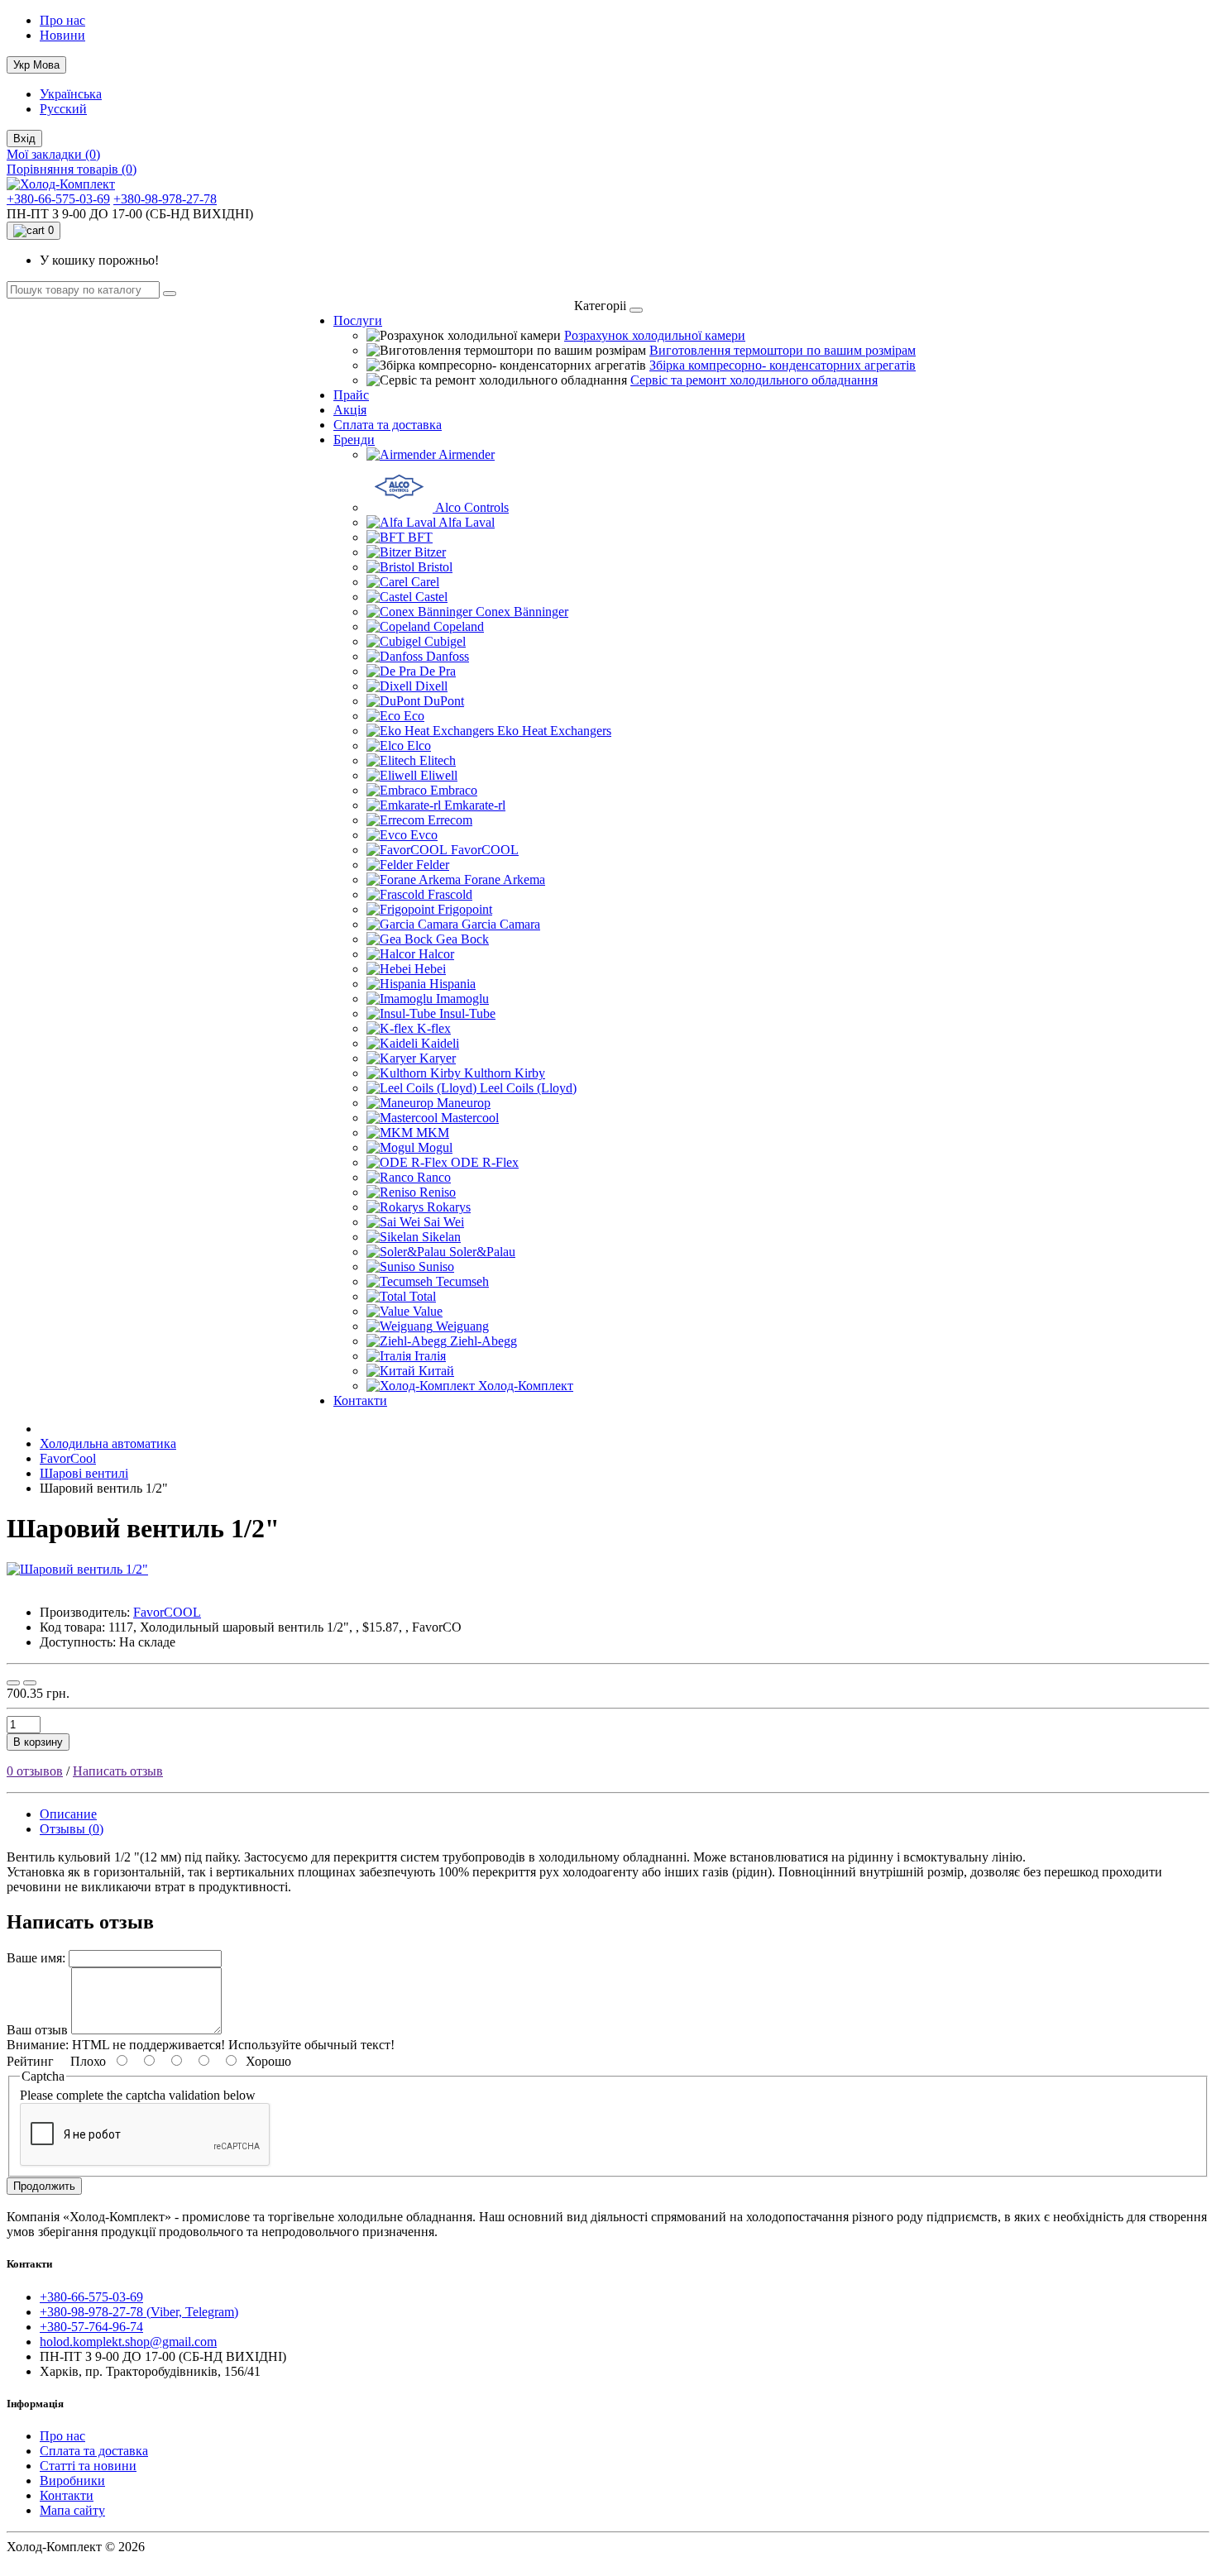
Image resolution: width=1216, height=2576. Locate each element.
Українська (71, 94)
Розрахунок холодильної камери (655, 335)
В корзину (38, 1742)
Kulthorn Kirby (505, 1073)
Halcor (436, 954)
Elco (419, 746)
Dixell (431, 686)
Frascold (450, 894)
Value (428, 1311)
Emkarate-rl (475, 805)
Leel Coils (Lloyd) (528, 1088)
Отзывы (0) (72, 1829)
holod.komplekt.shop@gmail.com (128, 2342)
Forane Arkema (505, 879)
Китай (436, 1371)
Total (423, 1296)
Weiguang (462, 1326)
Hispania (452, 984)
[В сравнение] (30, 1683)
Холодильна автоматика (108, 1443)
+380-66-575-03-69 (58, 199)
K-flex (434, 1028)
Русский (63, 109)
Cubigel (445, 641)
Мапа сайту (72, 2510)
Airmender (467, 454)
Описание (68, 1814)
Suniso (436, 1266)
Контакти (360, 1400)
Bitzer (430, 552)
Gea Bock (462, 939)
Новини (62, 35)
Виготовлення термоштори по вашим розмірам (783, 350)
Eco (414, 716)
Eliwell (439, 775)
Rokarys (449, 1207)
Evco (424, 835)
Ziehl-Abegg (484, 1341)
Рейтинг (30, 2061)
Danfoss (448, 656)
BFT (420, 537)
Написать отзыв (118, 1771)
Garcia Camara (501, 924)
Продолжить (44, 2186)
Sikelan (441, 1237)
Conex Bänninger (522, 612)
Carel (425, 582)
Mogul (435, 1147)
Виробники (72, 2480)
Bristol (435, 567)
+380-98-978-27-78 (165, 199)
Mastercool (470, 1118)
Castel (431, 597)
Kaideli (440, 1043)
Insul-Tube (467, 1013)
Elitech (438, 760)
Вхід (24, 139)
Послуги (358, 320)
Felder (433, 865)
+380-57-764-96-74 (91, 2327)
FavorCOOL (485, 850)
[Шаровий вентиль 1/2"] (77, 1569)
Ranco (434, 1177)
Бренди (354, 440)
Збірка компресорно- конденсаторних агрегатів (783, 365)
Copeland (459, 626)
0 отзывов (35, 1771)
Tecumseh (462, 1281)
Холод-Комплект (526, 1386)
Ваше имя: (36, 1958)
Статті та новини (88, 2466)
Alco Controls (472, 507)
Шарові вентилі (84, 1473)
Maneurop (464, 1103)
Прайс (351, 395)
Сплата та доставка (388, 425)
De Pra (438, 671)
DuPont (444, 701)
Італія (430, 1356)
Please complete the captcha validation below (138, 2095)
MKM (433, 1133)
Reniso (438, 1192)
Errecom (450, 820)
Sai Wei (444, 1222)
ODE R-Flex (485, 1162)
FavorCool (68, 1458)
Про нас (62, 20)
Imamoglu (462, 999)
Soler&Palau (482, 1252)
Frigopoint (465, 909)
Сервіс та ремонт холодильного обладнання (754, 380)
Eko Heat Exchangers (554, 731)
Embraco (454, 790)
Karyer (438, 1058)
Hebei (430, 969)
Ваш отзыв (37, 2030)
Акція (350, 410)
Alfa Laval (467, 522)
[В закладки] (13, 1683)
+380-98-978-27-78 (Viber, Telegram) (139, 2312)
